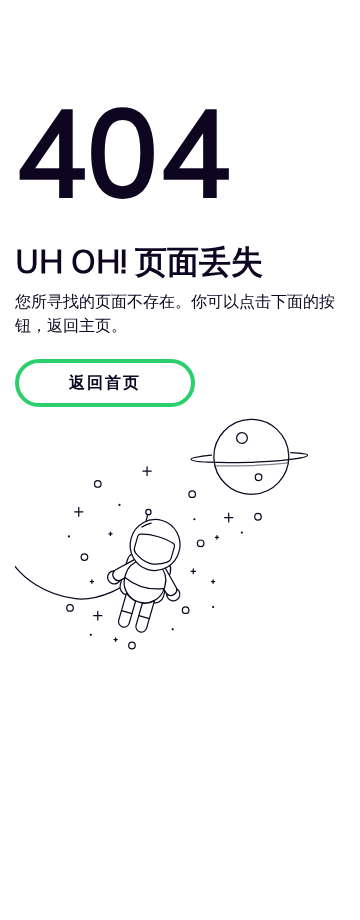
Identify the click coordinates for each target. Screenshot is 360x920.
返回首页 (105, 383)
